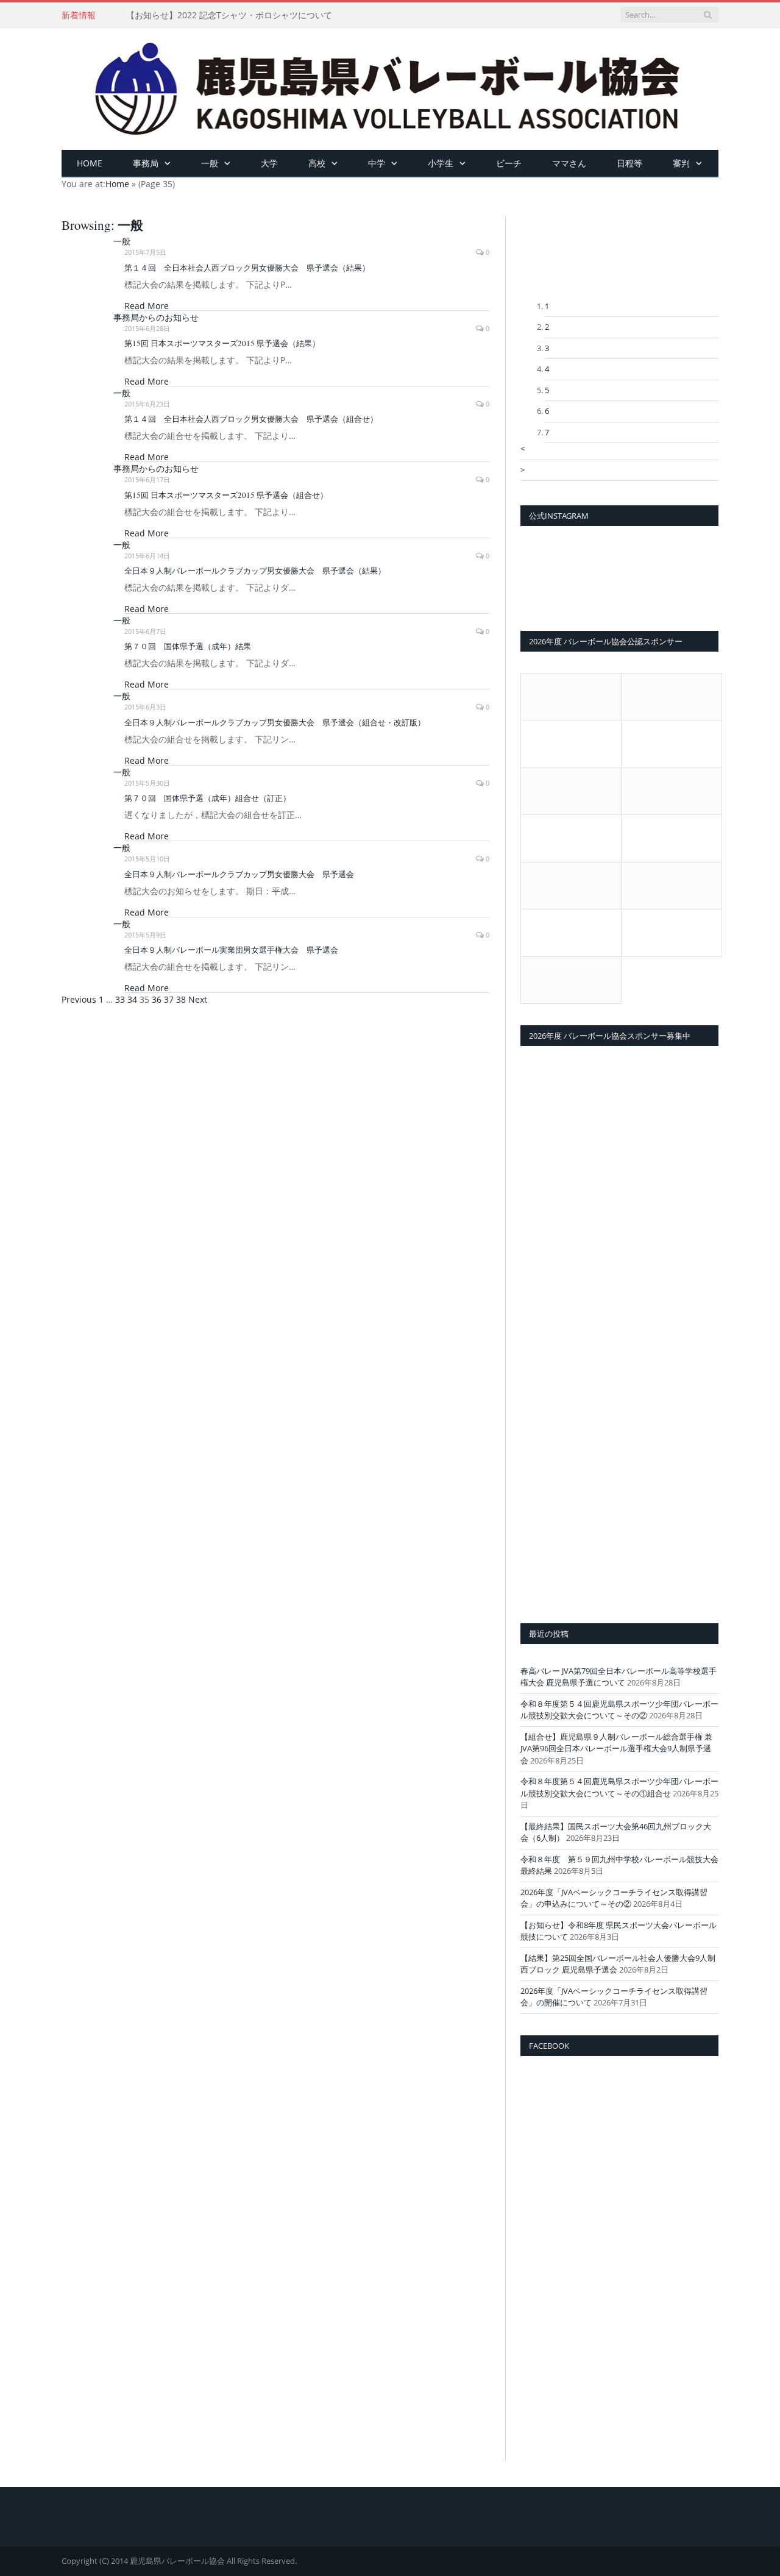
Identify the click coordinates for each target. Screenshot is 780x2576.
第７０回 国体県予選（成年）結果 (188, 646)
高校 (317, 163)
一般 (210, 163)
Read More (147, 306)
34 (132, 999)
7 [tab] (547, 432)
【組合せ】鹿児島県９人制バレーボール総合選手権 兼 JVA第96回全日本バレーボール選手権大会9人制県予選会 (616, 1749)
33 (120, 999)
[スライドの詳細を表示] (619, 258)
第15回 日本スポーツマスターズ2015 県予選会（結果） (222, 343)
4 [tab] (547, 369)
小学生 (441, 163)
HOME (90, 163)
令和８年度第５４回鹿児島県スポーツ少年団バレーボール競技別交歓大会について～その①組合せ (619, 1787)
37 (169, 999)
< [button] (523, 449)
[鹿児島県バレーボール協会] (390, 86)
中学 (377, 163)
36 (157, 999)
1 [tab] (547, 306)
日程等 (629, 163)
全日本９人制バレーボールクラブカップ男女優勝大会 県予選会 (239, 874)
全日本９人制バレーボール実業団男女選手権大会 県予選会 (231, 950)
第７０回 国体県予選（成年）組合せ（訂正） (207, 798)
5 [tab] (547, 390)
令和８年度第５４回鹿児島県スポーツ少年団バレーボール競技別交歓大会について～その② (619, 1710)
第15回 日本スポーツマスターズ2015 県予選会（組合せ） (226, 495)
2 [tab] (547, 327)
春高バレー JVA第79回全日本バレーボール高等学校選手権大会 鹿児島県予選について (619, 1677)
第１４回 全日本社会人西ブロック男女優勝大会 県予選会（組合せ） (251, 419)
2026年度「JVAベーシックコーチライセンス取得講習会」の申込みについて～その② (614, 1898)
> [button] (523, 470)
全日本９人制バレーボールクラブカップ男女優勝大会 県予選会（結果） (255, 571)
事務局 (146, 163)
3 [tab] (547, 348)
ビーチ (509, 163)
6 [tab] (547, 411)
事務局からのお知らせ (156, 317)
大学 (269, 163)
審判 (681, 163)
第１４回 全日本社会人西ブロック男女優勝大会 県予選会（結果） (247, 268)
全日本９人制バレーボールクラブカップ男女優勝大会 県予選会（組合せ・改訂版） (275, 722)
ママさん (569, 163)
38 (181, 999)
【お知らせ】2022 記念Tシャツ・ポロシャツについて (229, 15)
